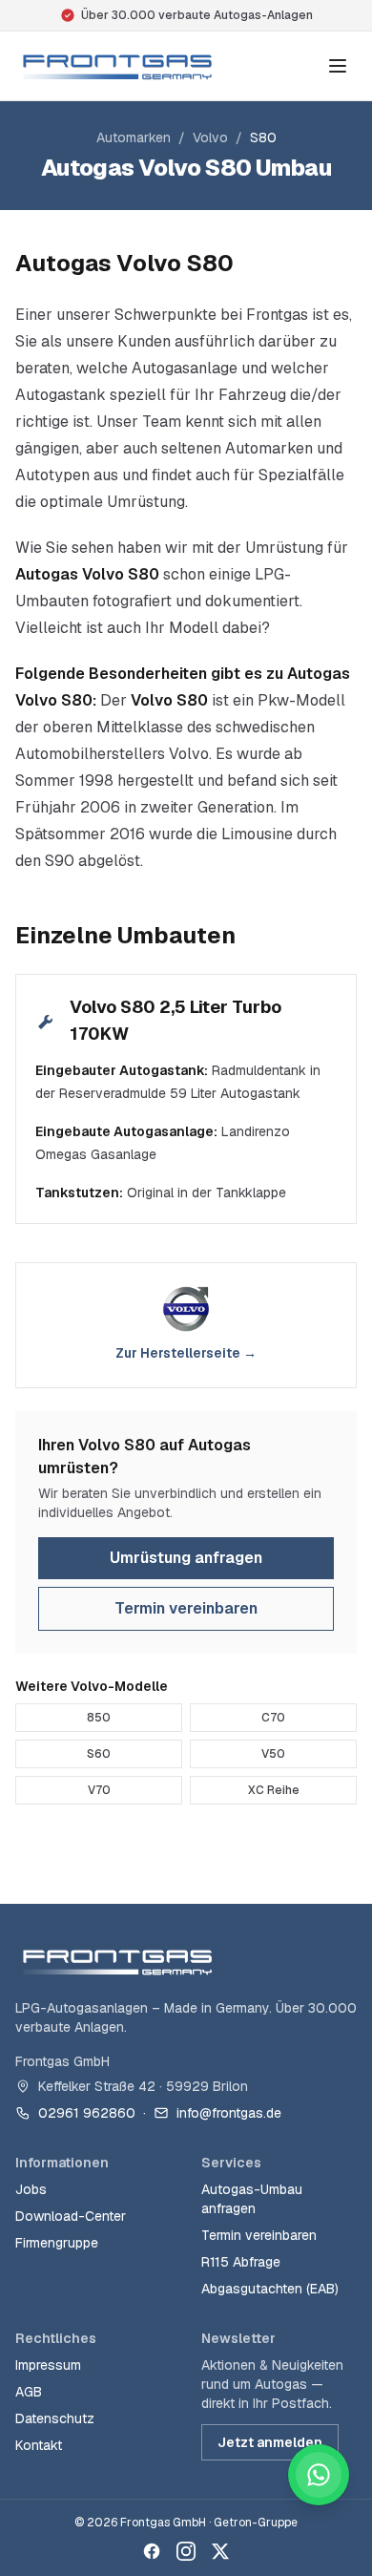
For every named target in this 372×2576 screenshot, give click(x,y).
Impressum (48, 2365)
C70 (273, 1718)
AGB (29, 2392)
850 (99, 1718)
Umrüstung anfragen (186, 1558)
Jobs (31, 2189)
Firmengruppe (57, 2243)
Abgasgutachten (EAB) (270, 2289)
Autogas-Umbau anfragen (252, 2199)
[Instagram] (186, 2551)
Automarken (134, 137)
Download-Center (71, 2216)
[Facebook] (152, 2551)
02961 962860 (87, 2113)
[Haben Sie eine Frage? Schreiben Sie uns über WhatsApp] (319, 2475)
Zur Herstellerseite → (186, 1353)
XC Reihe (274, 1790)
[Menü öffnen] (338, 66)
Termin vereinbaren (186, 1608)
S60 (99, 1754)
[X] (220, 2551)
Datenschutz (55, 2418)
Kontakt (39, 2445)
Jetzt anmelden (270, 2442)
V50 (273, 1754)
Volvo (210, 137)
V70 (99, 1790)
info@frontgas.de (229, 2113)
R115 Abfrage (241, 2262)
